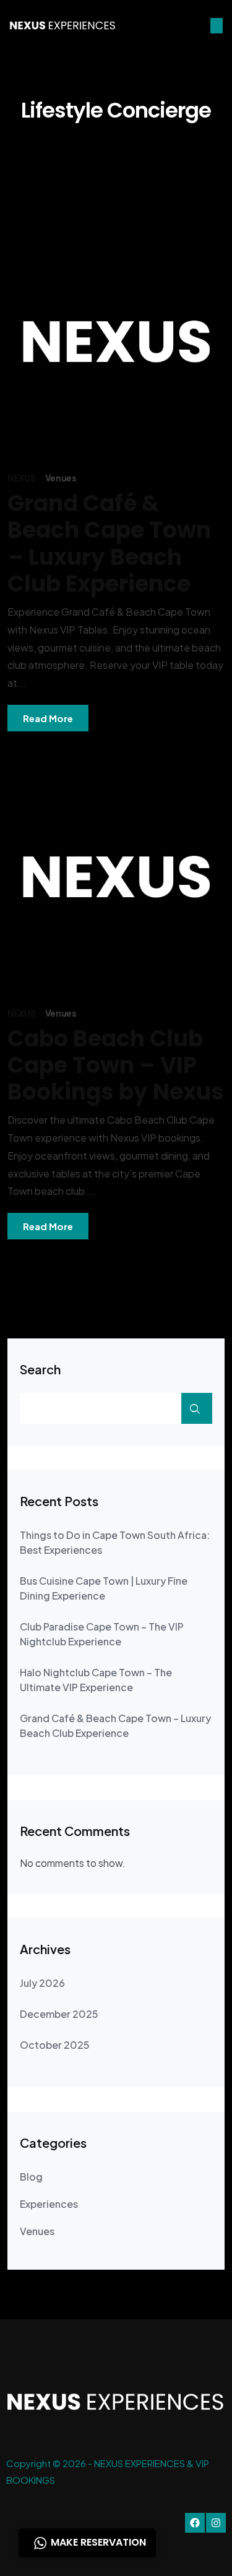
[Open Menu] (217, 26)
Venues (61, 478)
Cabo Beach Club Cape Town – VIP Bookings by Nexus (116, 1065)
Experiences (49, 2204)
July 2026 (42, 1983)
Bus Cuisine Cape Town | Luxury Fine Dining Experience (104, 1588)
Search (40, 1369)
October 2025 (55, 2045)
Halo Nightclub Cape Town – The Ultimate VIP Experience (96, 1680)
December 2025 (59, 2014)
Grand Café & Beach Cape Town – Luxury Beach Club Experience (109, 544)
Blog (31, 2177)
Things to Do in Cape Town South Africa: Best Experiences (115, 1542)
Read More (48, 718)
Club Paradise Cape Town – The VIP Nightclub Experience (102, 1634)
